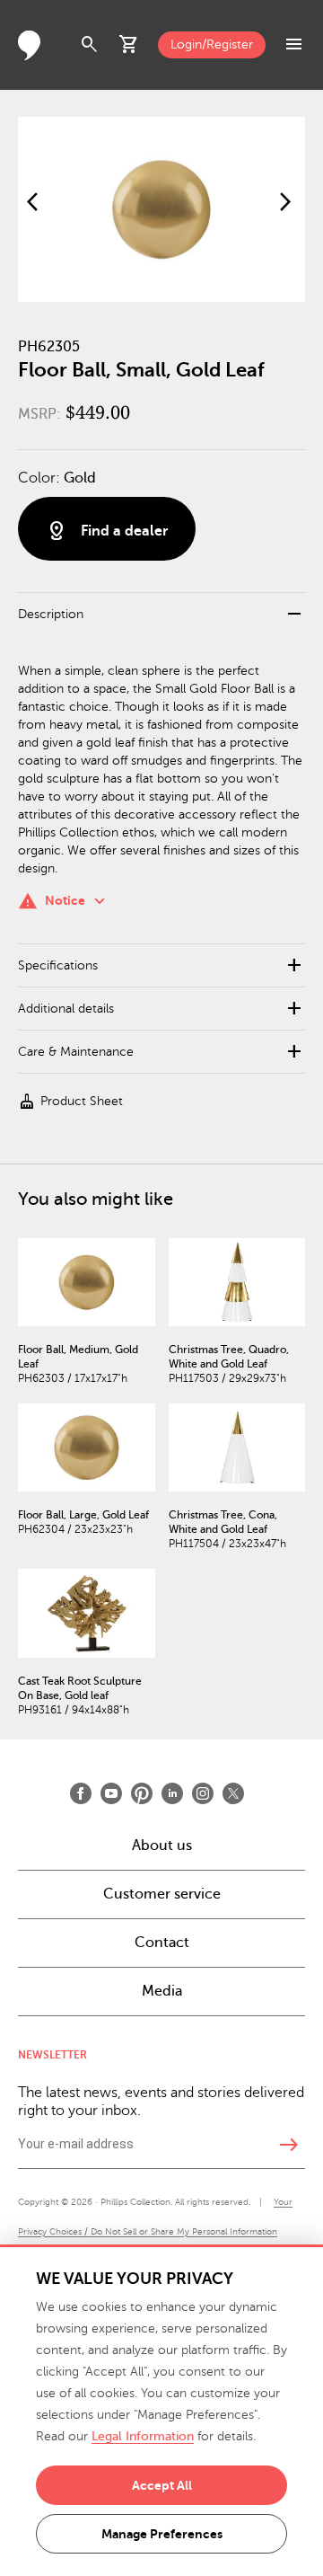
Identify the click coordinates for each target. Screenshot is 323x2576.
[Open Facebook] (81, 1793)
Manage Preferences (162, 2534)
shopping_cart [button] (129, 45)
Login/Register (212, 44)
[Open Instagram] (203, 1793)
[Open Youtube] (111, 1793)
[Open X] (233, 1793)
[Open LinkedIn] (172, 1793)
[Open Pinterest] (142, 1793)
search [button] (90, 45)
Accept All (162, 2485)
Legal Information (143, 2436)
